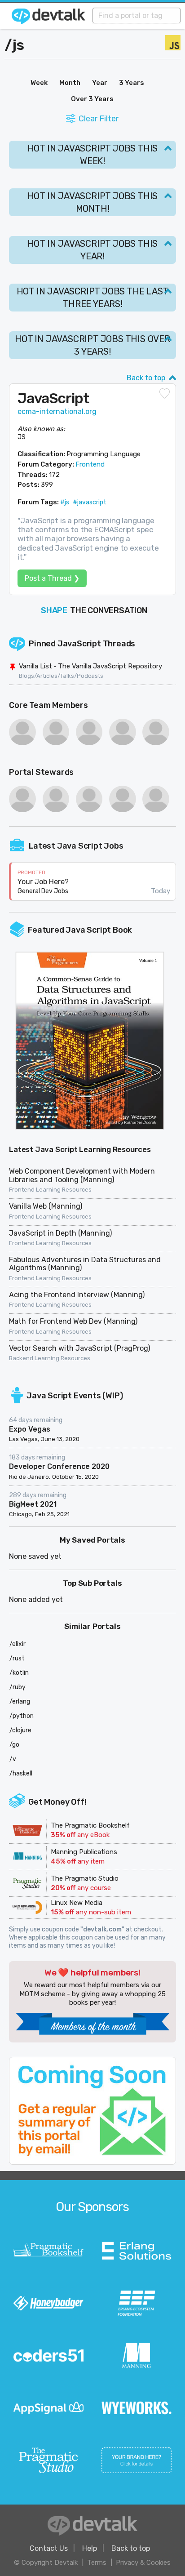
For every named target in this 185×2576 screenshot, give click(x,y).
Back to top (146, 378)
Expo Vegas (30, 1429)
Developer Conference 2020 (59, 1466)
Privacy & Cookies (143, 2563)
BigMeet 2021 (33, 1504)
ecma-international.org (57, 412)
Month (70, 83)
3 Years (132, 83)
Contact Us (49, 2548)
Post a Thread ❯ (52, 578)
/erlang (20, 1702)
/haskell (21, 1773)
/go (14, 1745)
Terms (97, 2563)
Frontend (90, 464)
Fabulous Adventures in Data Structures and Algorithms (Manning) (85, 1264)
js (18, 45)
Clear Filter (99, 119)
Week (39, 83)
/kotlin (19, 1673)
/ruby (18, 1687)
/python (22, 1716)
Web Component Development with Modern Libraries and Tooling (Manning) (82, 1175)
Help (90, 2548)
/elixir (18, 1644)
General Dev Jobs (43, 891)
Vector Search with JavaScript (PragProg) (79, 1348)
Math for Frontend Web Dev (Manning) (73, 1321)
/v (13, 1759)
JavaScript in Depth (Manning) (60, 1233)
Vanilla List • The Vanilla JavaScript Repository (90, 666)
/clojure (20, 1730)
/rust (17, 1658)
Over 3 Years (92, 99)
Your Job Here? (43, 882)
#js (65, 502)
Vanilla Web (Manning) (46, 1206)
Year (100, 83)
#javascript (90, 502)
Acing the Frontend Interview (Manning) (77, 1295)
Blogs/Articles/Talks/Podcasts (61, 676)
